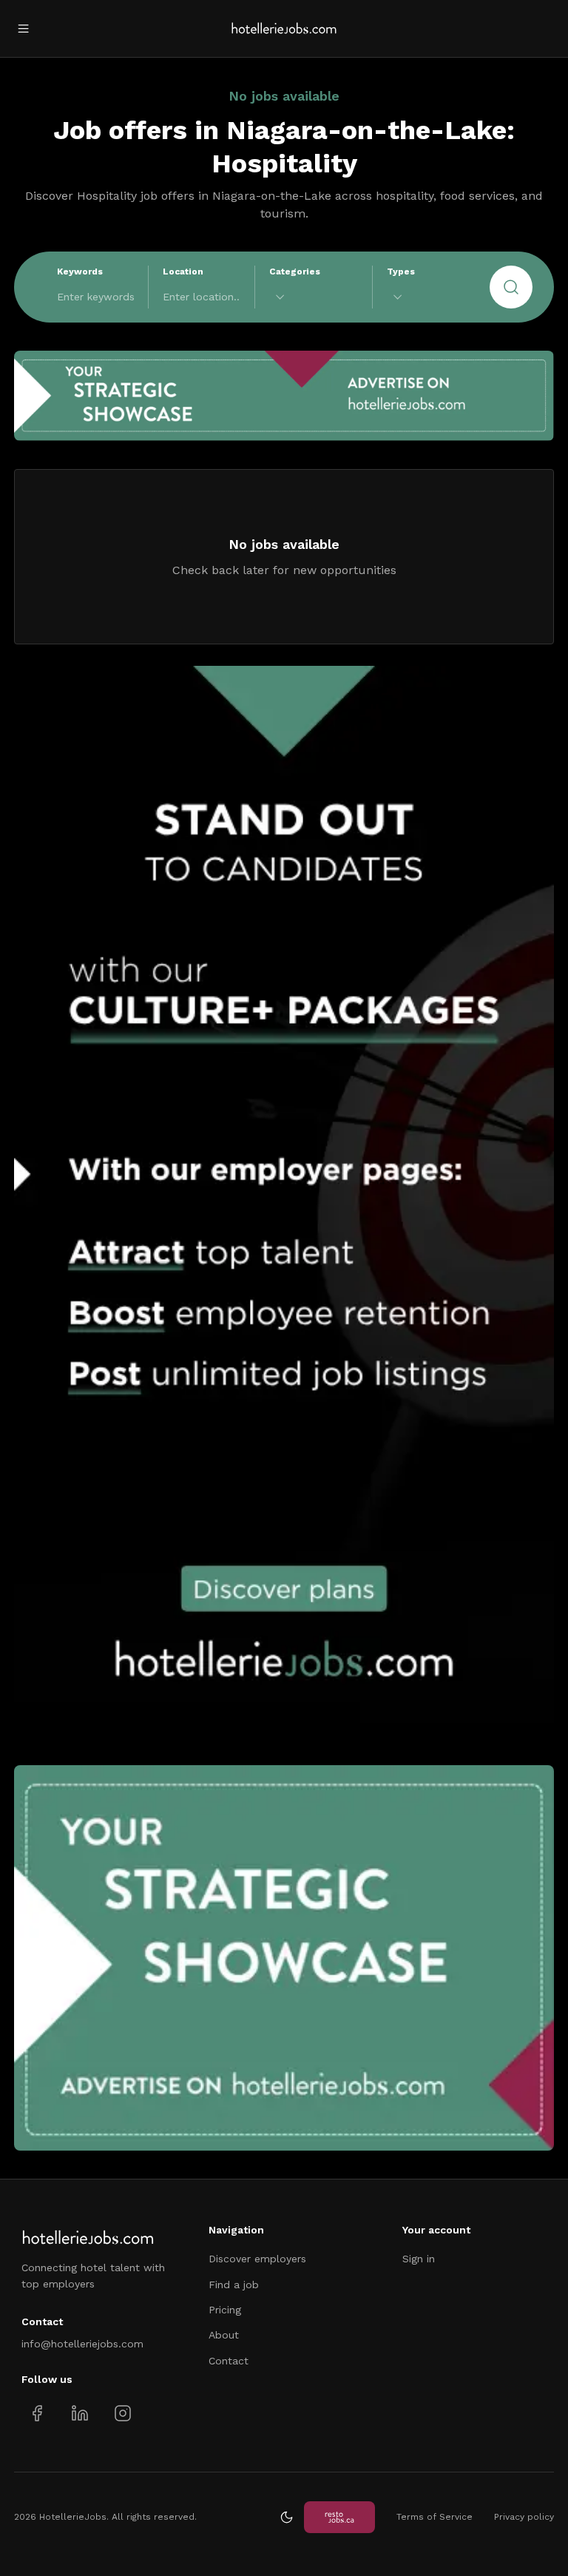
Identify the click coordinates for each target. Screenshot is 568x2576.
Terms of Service (435, 2517)
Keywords (80, 272)
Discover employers (257, 2259)
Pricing (225, 2310)
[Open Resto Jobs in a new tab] (339, 2517)
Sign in (419, 2259)
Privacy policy (524, 2517)
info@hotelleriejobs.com (82, 2344)
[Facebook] (37, 2414)
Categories (295, 272)
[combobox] (314, 297)
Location (183, 272)
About (224, 2335)
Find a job (234, 2285)
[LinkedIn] (80, 2414)
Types (401, 272)
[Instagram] (122, 2414)
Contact (229, 2361)
